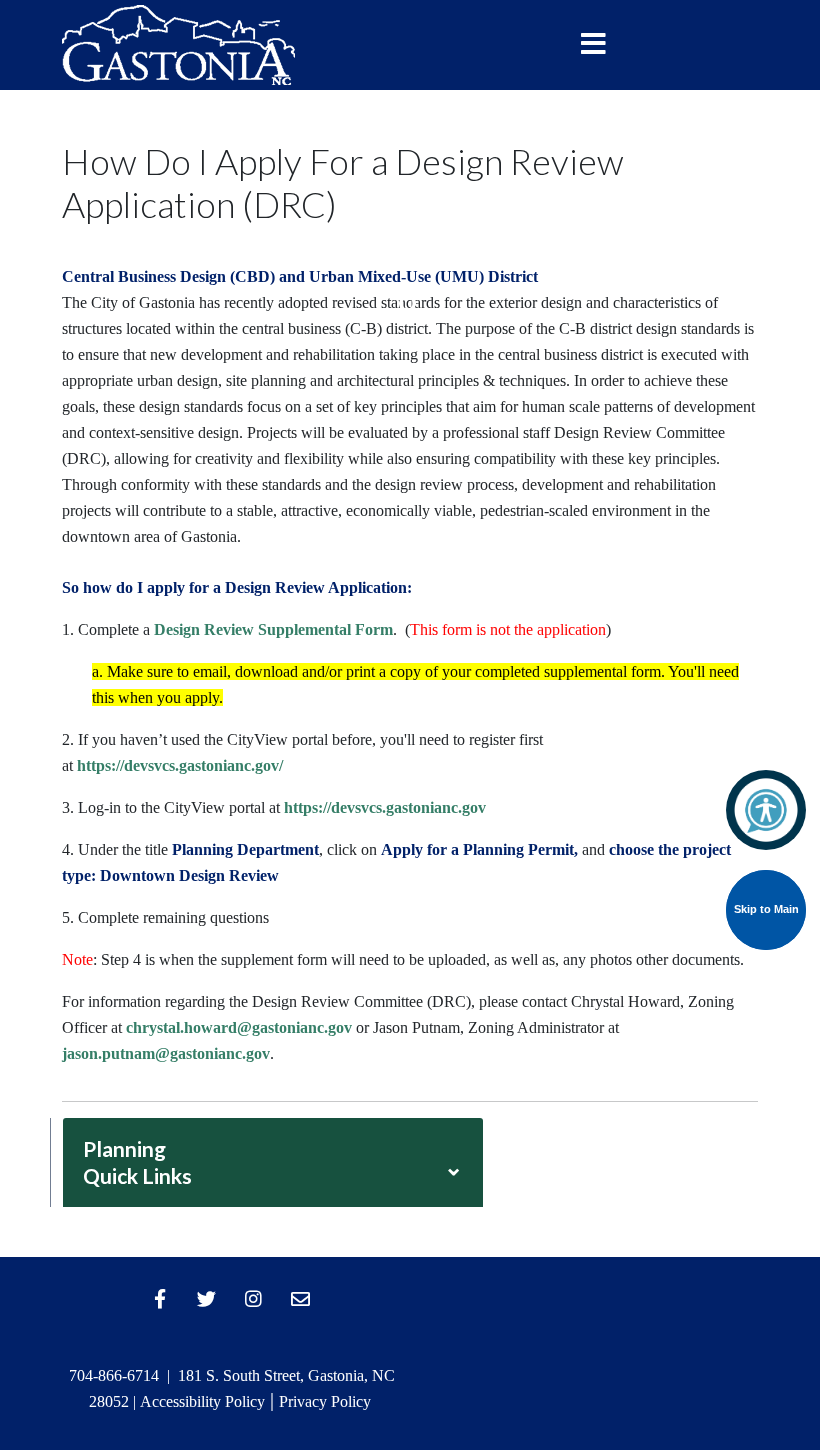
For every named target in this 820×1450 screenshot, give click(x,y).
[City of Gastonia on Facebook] (160, 1299)
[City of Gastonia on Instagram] (254, 1299)
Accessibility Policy (202, 1401)
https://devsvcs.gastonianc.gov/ (180, 765)
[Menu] (593, 45)
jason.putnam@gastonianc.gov (166, 1053)
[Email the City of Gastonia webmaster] (301, 1299)
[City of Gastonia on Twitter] (207, 1299)
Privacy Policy (325, 1401)
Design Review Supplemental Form (273, 629)
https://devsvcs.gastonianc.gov (385, 807)
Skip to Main (766, 909)
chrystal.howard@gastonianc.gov (239, 1027)
